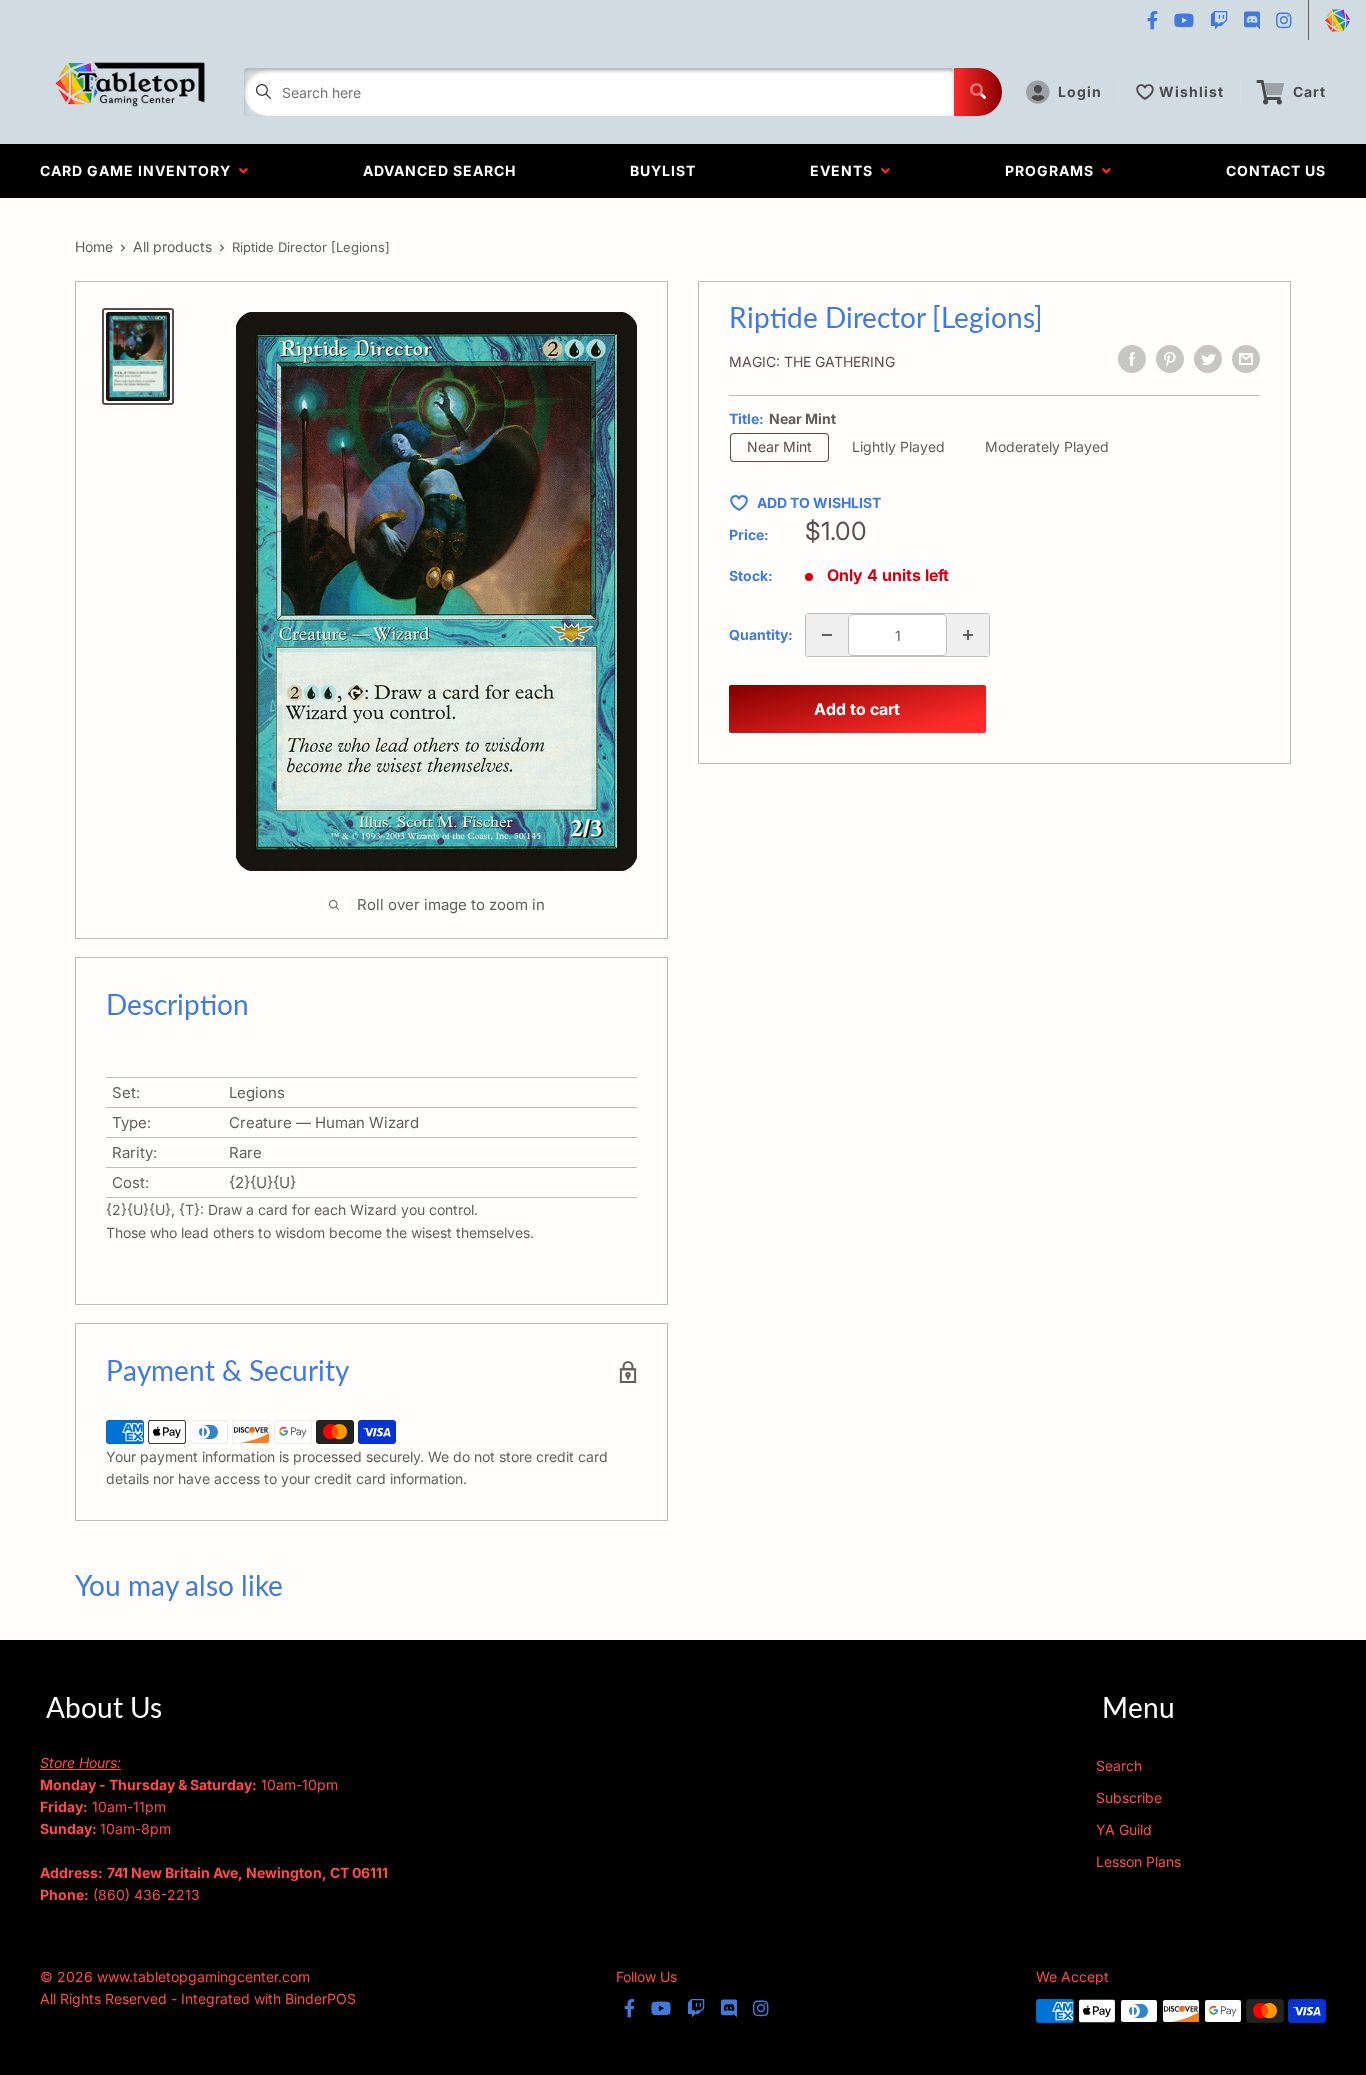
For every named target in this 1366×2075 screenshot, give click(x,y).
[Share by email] (1246, 359)
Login (1080, 91)
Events (845, 170)
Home (94, 246)
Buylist (663, 170)
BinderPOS (320, 1998)
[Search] (978, 92)
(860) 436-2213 (146, 1894)
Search (1119, 1765)
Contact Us (1276, 170)
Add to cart (857, 709)
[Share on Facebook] (1132, 359)
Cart (1309, 91)
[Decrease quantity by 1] (827, 635)
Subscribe (1129, 1797)
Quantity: (761, 634)
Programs (1053, 170)
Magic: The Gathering (812, 361)
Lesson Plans (1138, 1861)
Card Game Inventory (139, 170)
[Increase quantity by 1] (968, 635)
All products (172, 246)
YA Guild (1124, 1829)
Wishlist (1191, 91)
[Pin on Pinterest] (1170, 359)
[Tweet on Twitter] (1208, 359)
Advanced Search (439, 170)
